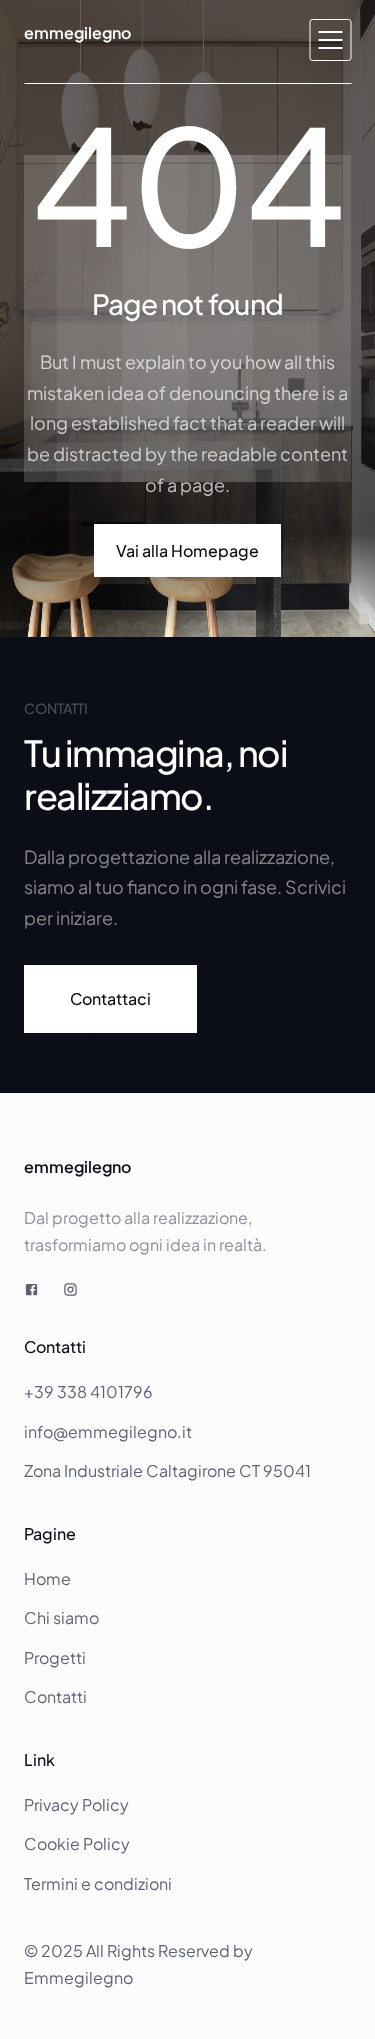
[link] (110, 998)
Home (49, 1578)
